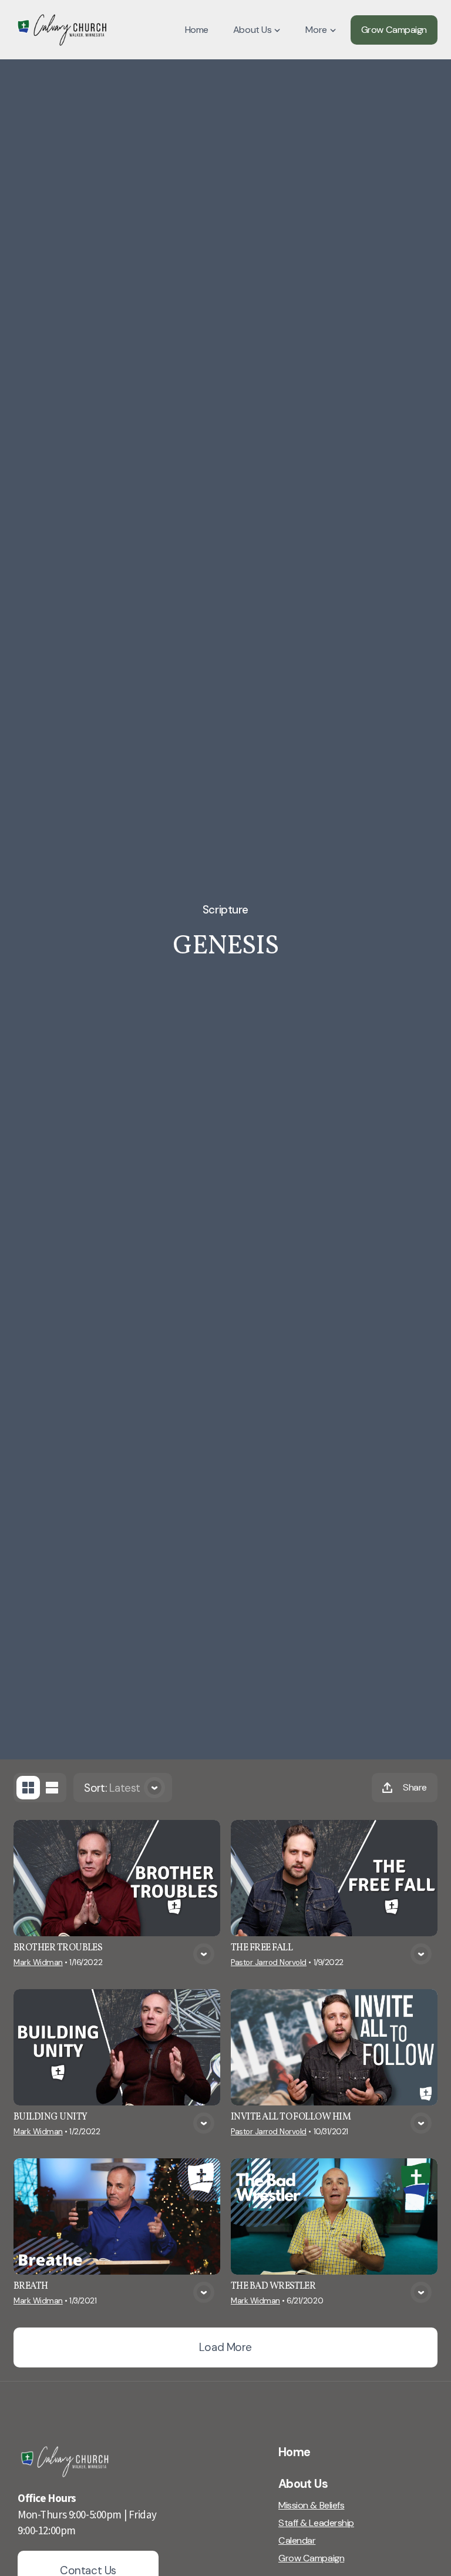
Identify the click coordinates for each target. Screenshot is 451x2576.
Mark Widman (38, 1962)
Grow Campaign (311, 2558)
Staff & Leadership (316, 2523)
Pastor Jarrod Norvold (269, 1962)
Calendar (297, 2541)
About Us (303, 2484)
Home (294, 2452)
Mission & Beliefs (311, 2506)
